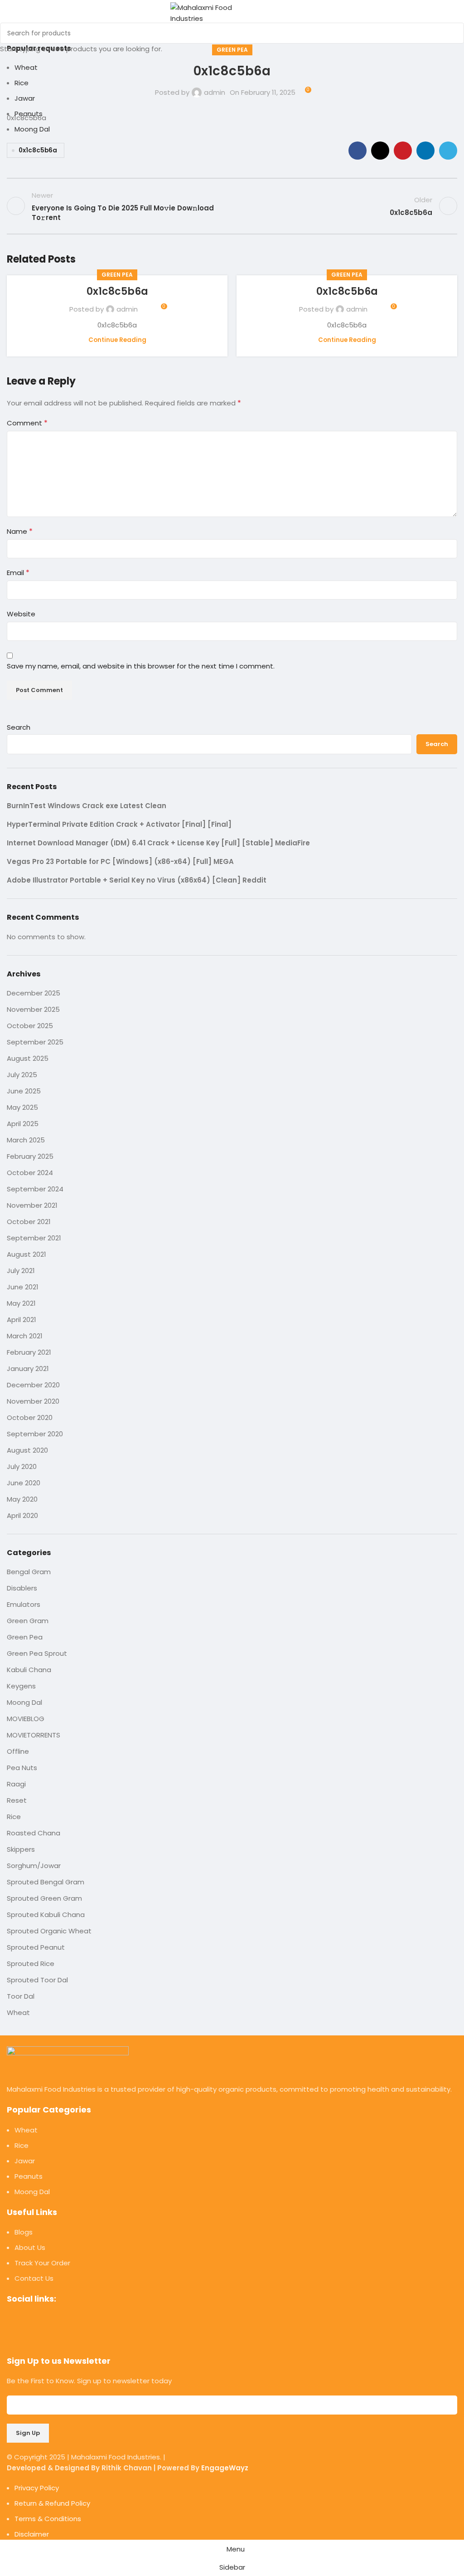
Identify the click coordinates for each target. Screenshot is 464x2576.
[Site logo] (216, 12)
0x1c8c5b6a (117, 291)
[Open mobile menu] (274, 13)
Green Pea (117, 275)
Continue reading (117, 340)
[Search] (290, 13)
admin (127, 309)
